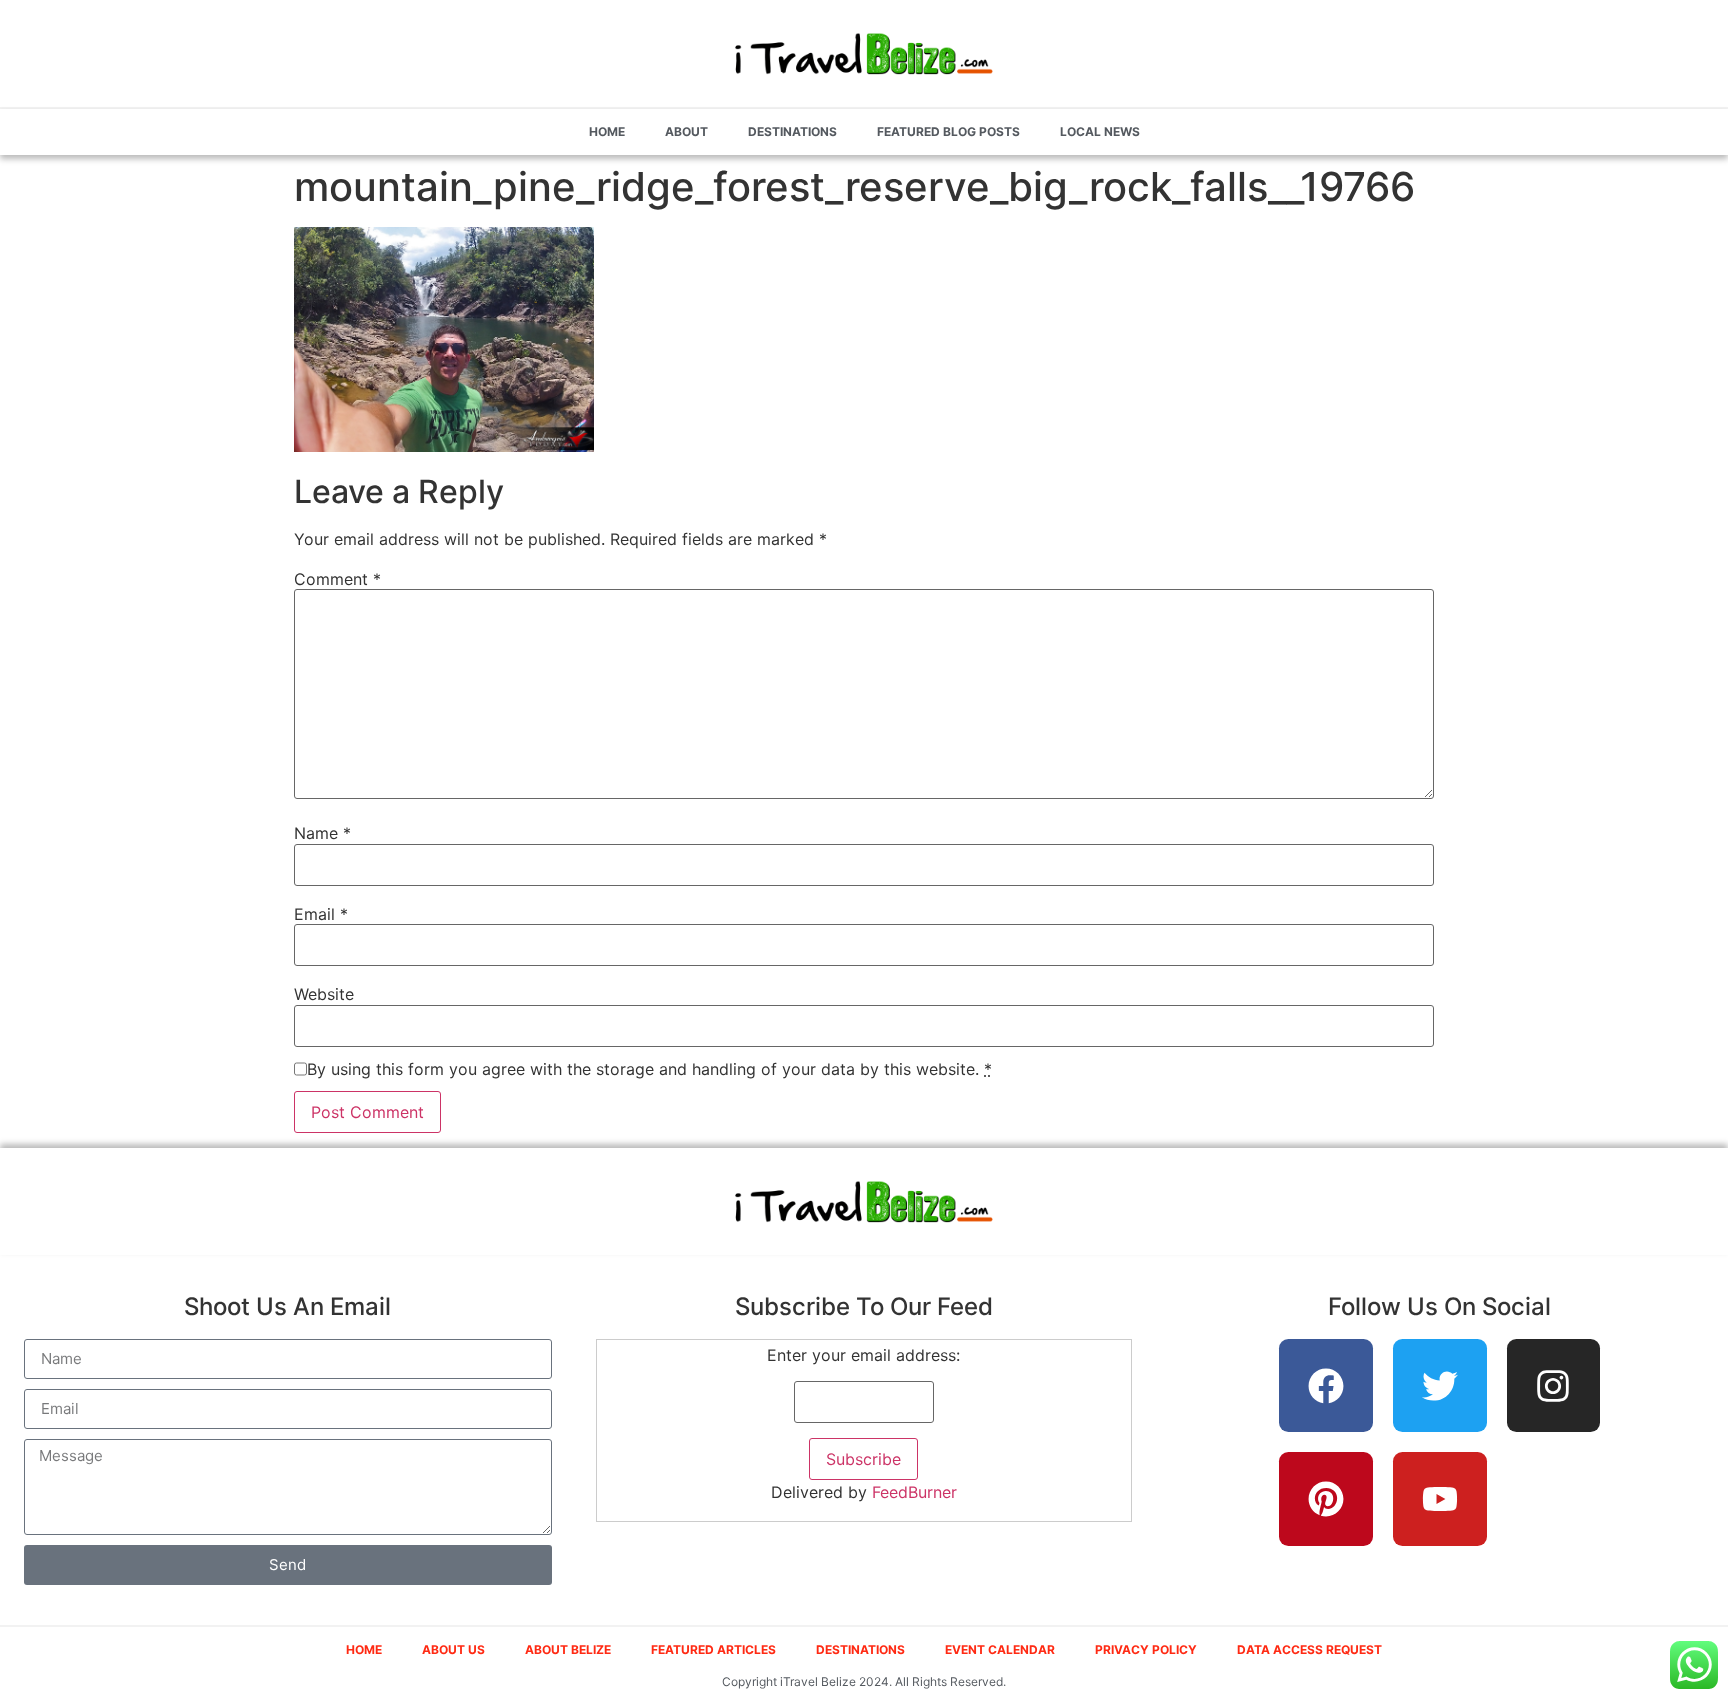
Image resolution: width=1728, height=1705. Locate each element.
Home (607, 131)
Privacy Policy (1146, 1649)
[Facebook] (1326, 1386)
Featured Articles (713, 1649)
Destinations (792, 131)
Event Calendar (1000, 1649)
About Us (453, 1649)
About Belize (568, 1649)
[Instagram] (1554, 1386)
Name (322, 833)
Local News (1100, 131)
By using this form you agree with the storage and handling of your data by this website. (649, 1069)
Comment (337, 579)
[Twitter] (1440, 1386)
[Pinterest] (1326, 1499)
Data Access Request (1309, 1649)
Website (324, 994)
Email (321, 914)
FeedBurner (914, 1492)
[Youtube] (1440, 1499)
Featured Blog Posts (948, 131)
